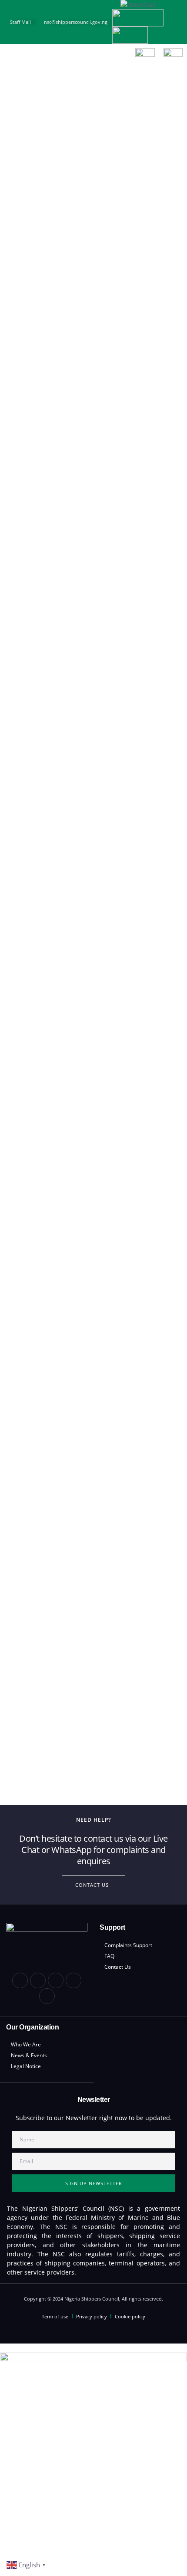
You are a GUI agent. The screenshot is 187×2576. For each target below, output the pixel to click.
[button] (12, 58)
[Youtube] (73, 1980)
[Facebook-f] (20, 1980)
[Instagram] (47, 1996)
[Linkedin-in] (38, 1980)
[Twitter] (56, 1980)
